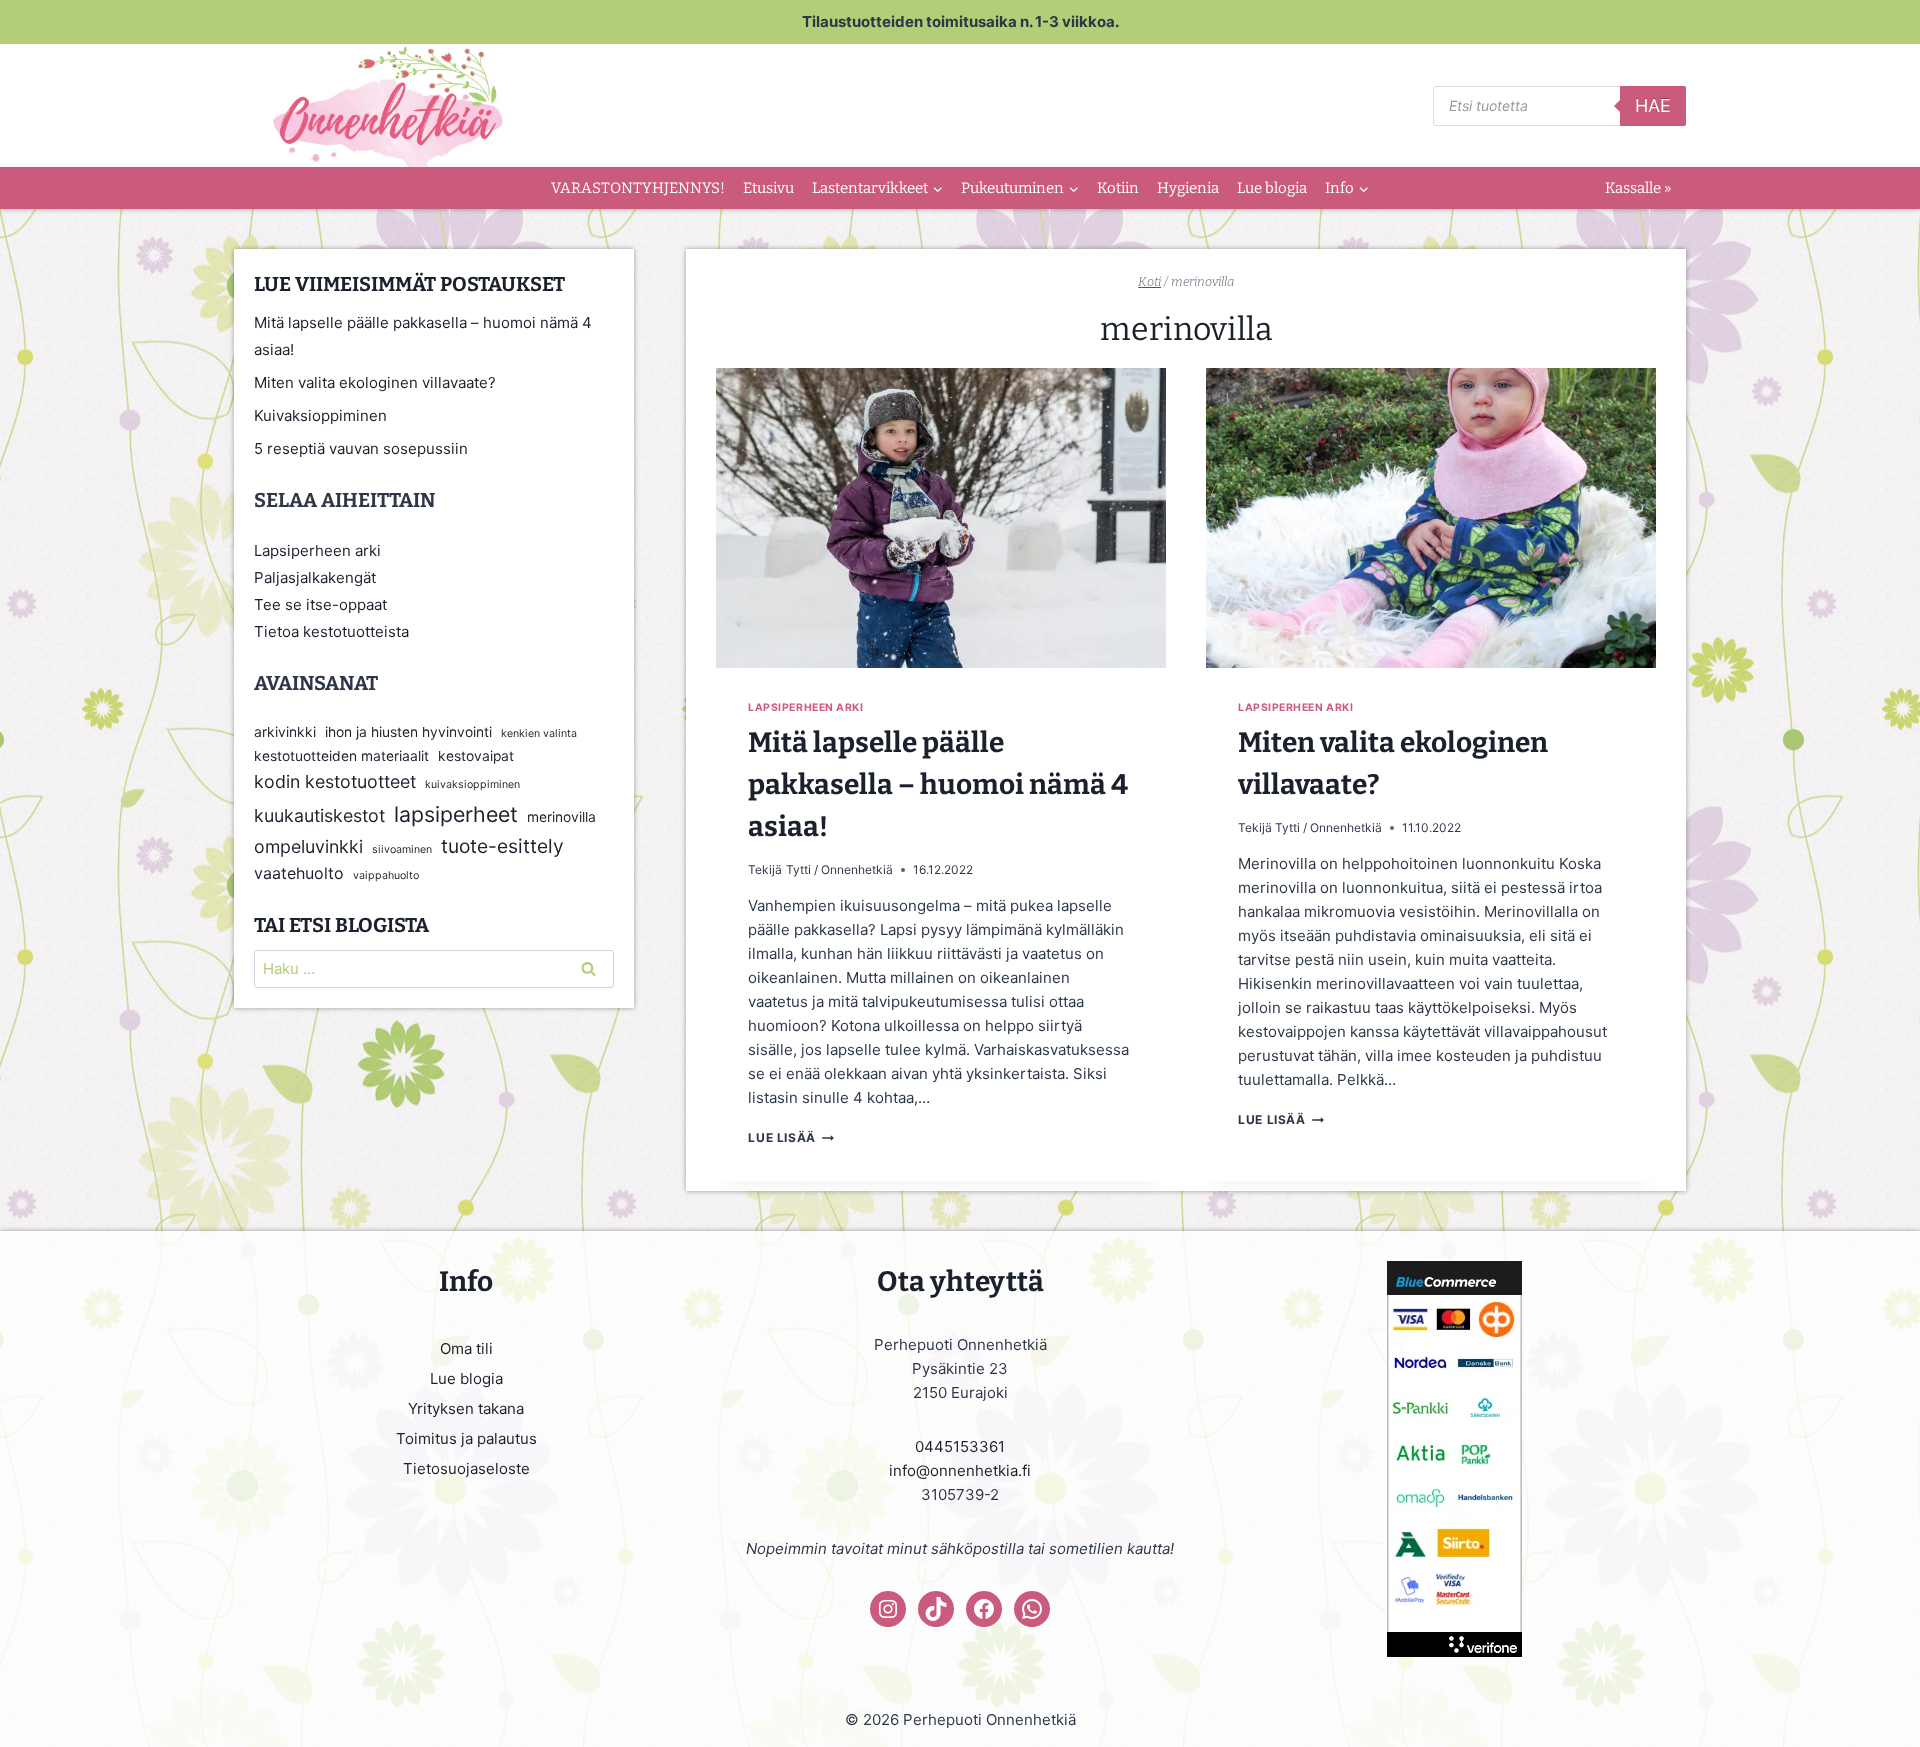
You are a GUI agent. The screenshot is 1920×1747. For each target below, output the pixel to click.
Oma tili (466, 1348)
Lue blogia (1272, 188)
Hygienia (1188, 188)
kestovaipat (476, 756)
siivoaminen (402, 849)
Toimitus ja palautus (466, 1438)
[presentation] (941, 518)
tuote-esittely (502, 846)
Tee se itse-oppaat (320, 604)
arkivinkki (285, 732)
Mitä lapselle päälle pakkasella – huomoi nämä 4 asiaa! (938, 784)
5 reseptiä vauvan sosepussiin (361, 448)
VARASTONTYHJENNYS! (638, 188)
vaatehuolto (299, 873)
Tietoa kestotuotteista (331, 631)
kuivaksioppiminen (472, 784)
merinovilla (561, 817)
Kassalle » (1638, 188)
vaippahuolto (386, 875)
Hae (1653, 105)
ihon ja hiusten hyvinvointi (408, 732)
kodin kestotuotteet (335, 781)
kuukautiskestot (319, 815)
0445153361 (960, 1446)
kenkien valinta (539, 733)
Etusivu (768, 188)
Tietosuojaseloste (466, 1468)
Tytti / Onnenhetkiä (839, 869)
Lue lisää (790, 1137)
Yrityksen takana (466, 1408)
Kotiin (1118, 188)
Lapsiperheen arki (805, 707)
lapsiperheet (456, 814)
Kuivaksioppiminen (320, 415)
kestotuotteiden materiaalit (341, 756)
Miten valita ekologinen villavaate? (375, 382)
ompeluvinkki (308, 846)
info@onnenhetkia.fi (960, 1470)
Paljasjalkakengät (315, 577)
